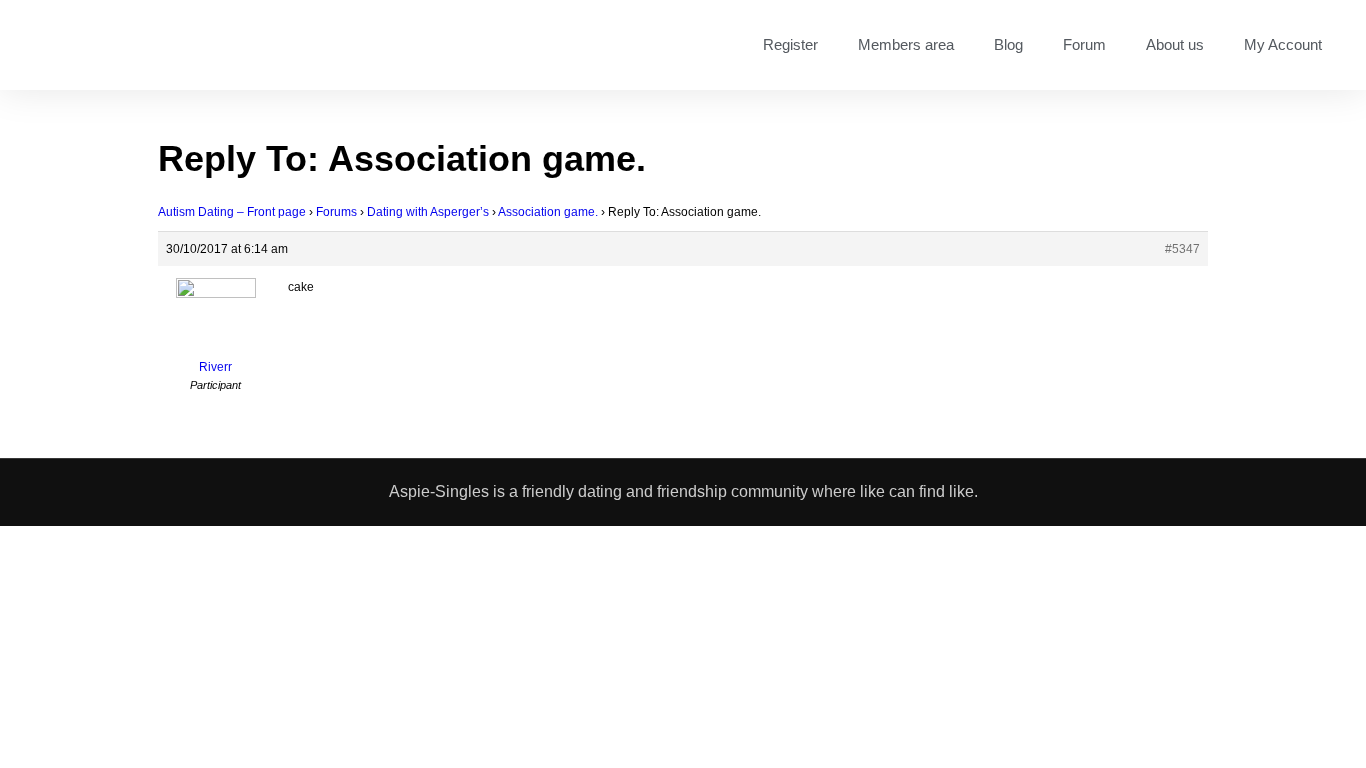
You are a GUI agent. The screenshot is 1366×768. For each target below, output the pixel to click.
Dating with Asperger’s (428, 212)
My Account (1283, 44)
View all (901, 707)
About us (1175, 44)
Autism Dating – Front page (232, 212)
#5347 (1182, 249)
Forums (336, 212)
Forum (1084, 44)
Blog (1008, 44)
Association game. (548, 212)
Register (790, 44)
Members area (906, 44)
